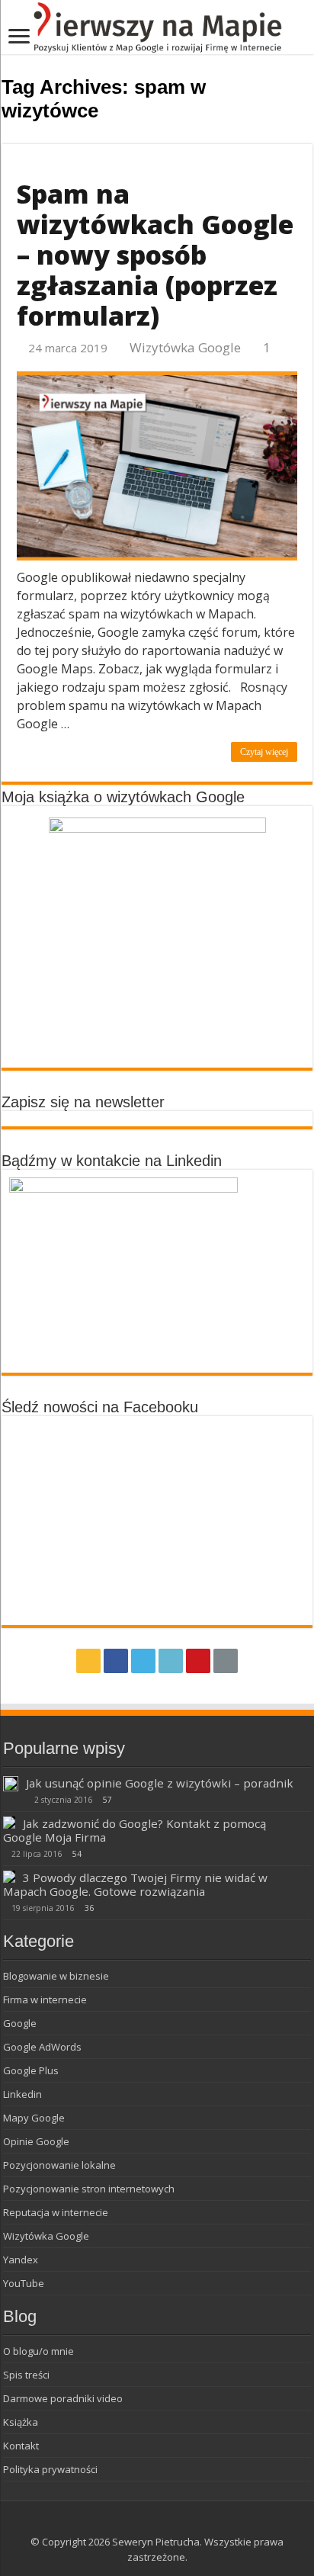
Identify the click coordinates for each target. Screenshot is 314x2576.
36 (89, 1908)
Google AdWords (42, 2047)
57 (107, 1800)
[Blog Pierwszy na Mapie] (157, 27)
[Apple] (226, 1661)
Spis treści (26, 2375)
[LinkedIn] (171, 1661)
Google (20, 2023)
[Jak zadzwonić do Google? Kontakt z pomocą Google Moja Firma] (9, 1823)
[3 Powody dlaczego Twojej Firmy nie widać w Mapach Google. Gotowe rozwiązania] (9, 1877)
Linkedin (22, 2094)
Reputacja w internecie (56, 2212)
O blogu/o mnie (38, 2351)
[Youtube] (198, 1661)
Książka (21, 2422)
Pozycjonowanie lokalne (59, 2165)
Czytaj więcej (264, 752)
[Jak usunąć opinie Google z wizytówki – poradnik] (11, 1784)
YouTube (24, 2283)
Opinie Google (36, 2141)
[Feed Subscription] (308, 135)
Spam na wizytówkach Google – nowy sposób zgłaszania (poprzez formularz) (155, 255)
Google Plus (31, 2070)
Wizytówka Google (185, 347)
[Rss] (88, 1661)
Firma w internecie (45, 1999)
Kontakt (21, 2446)
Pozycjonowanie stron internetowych (89, 2189)
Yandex (21, 2260)
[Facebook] (116, 1661)
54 (77, 1854)
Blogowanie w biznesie (56, 1976)
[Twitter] (143, 1661)
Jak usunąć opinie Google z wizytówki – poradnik (160, 1783)
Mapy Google (34, 2118)
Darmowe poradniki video (63, 2398)
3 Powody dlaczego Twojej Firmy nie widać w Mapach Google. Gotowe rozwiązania (135, 1884)
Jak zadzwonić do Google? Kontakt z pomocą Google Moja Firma (135, 1830)
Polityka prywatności (50, 2469)
